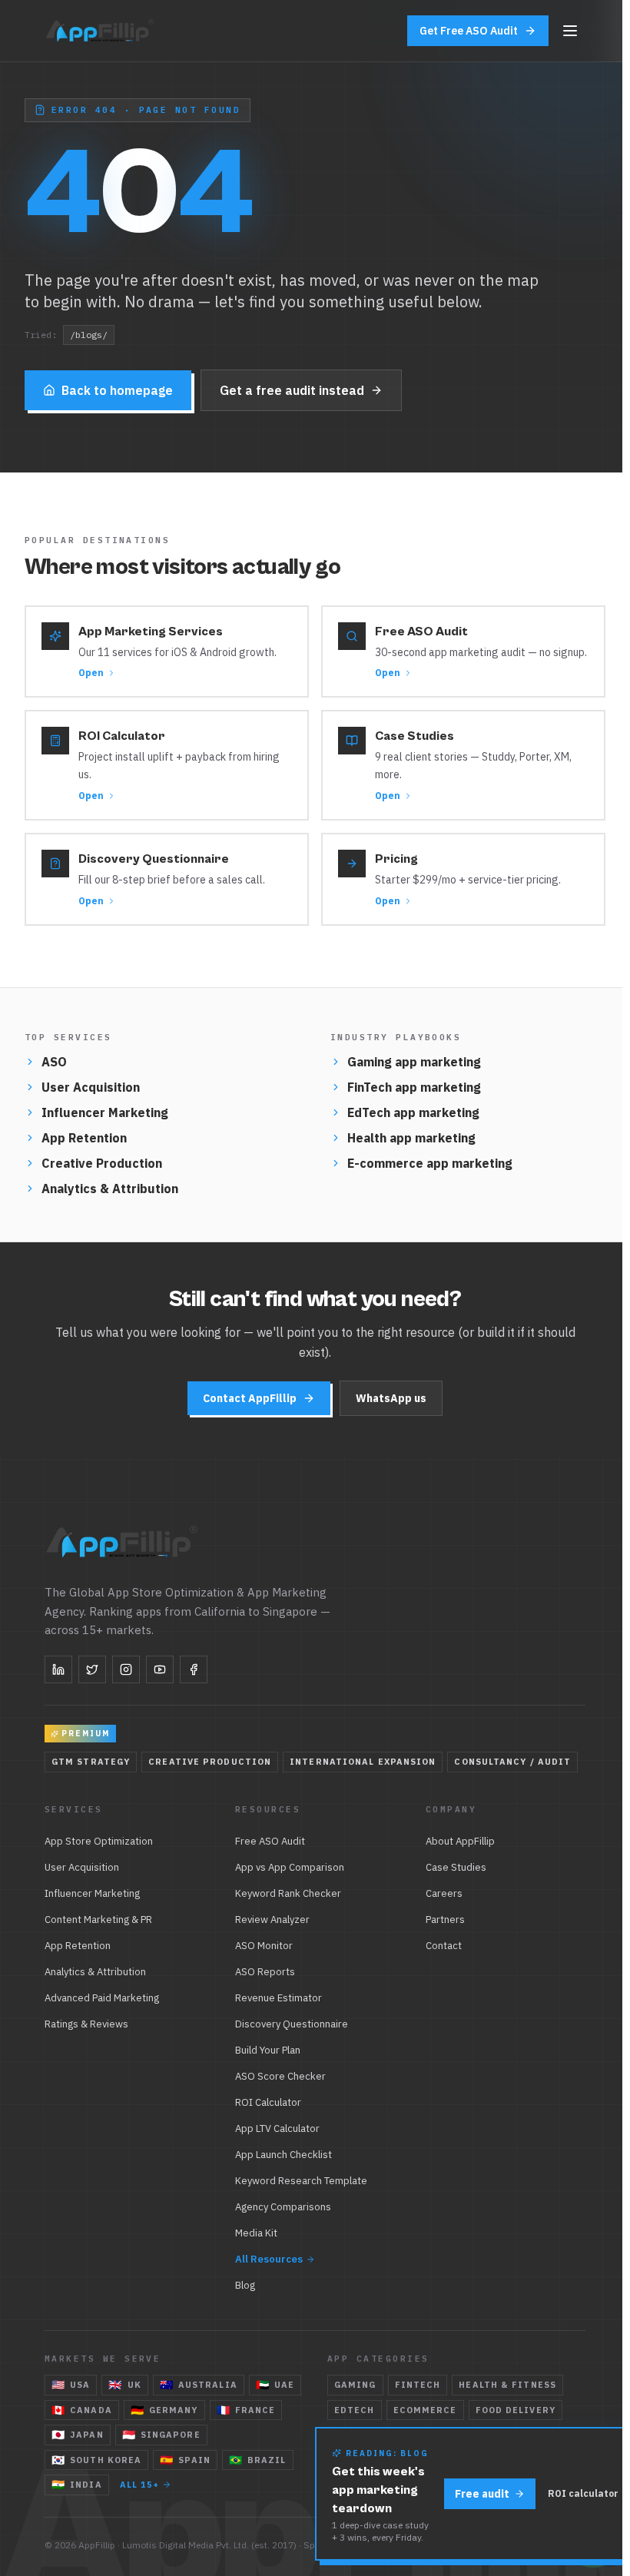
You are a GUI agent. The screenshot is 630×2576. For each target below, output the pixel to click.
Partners (445, 1920)
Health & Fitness (507, 2385)
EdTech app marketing (413, 1112)
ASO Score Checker (280, 2076)
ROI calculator (583, 2493)
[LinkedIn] (58, 1669)
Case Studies (456, 1867)
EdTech (355, 2410)
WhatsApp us (391, 1398)
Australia (199, 2385)
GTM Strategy (91, 1762)
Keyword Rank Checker (288, 1893)
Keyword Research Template (301, 2181)
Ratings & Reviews (86, 2024)
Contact (444, 1946)
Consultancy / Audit (512, 1762)
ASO (54, 1062)
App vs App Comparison (290, 1867)
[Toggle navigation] (570, 31)
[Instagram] (126, 1669)
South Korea (96, 2460)
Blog (245, 2285)
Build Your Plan (268, 2050)
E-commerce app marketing (430, 1163)
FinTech (418, 2385)
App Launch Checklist (283, 2155)
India (77, 2485)
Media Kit (256, 2233)
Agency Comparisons (283, 2207)
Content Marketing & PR (98, 1920)
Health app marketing (411, 1138)
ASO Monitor (264, 1946)
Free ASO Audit (270, 1841)
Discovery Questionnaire (292, 2024)
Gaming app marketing (414, 1062)
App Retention (84, 1138)
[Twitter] (92, 1669)
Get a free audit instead (292, 390)
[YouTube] (160, 1669)
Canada (82, 2410)
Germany (164, 2410)
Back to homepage (117, 390)
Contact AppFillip (250, 1398)
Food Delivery (516, 2410)
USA (71, 2385)
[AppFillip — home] (101, 31)
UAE (275, 2385)
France (246, 2410)
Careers (444, 1893)
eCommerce (425, 2410)
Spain (185, 2460)
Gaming (355, 2385)
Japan (78, 2435)
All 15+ (140, 2485)
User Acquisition (91, 1087)
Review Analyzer (272, 1920)
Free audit (482, 2494)
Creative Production (102, 1163)
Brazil (258, 2460)
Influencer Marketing (105, 1112)
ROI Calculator (268, 2102)
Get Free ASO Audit (469, 31)
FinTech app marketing (414, 1087)
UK (124, 2385)
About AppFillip (460, 1841)
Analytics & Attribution (110, 1189)
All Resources (269, 2259)
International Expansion (363, 1762)
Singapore (161, 2435)
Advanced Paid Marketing (102, 1998)
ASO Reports (265, 1972)
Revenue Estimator (279, 1998)
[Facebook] (194, 1669)
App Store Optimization (99, 1841)
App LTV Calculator (277, 2128)
